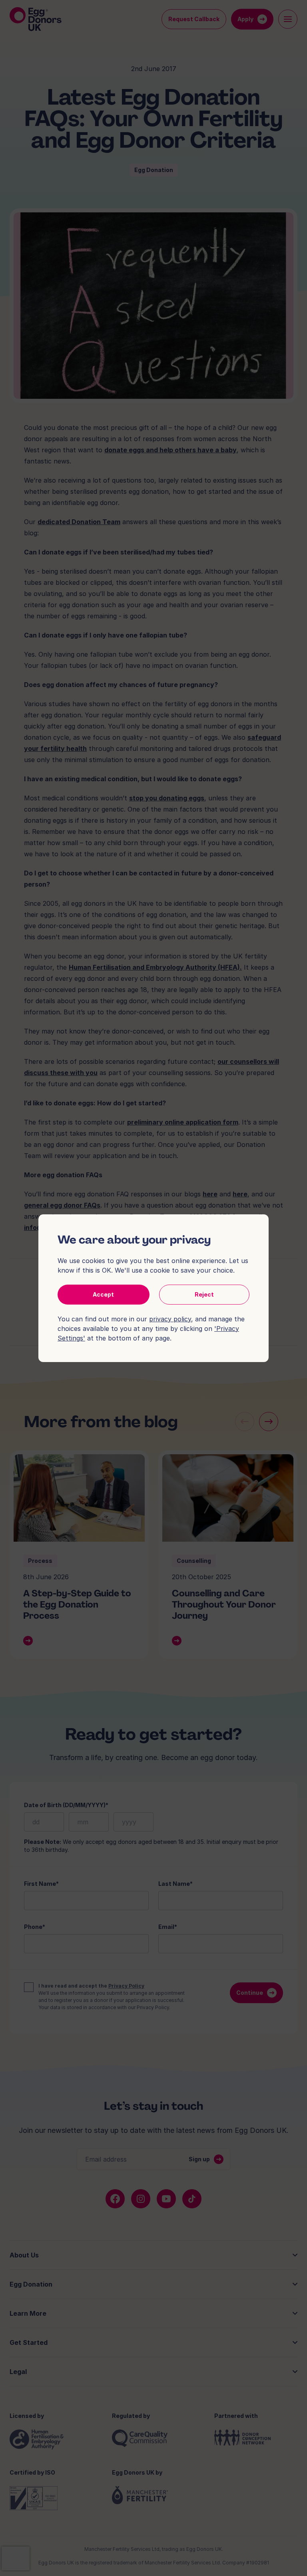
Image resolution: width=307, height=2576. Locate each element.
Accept (103, 1294)
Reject (204, 1294)
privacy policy (170, 1319)
